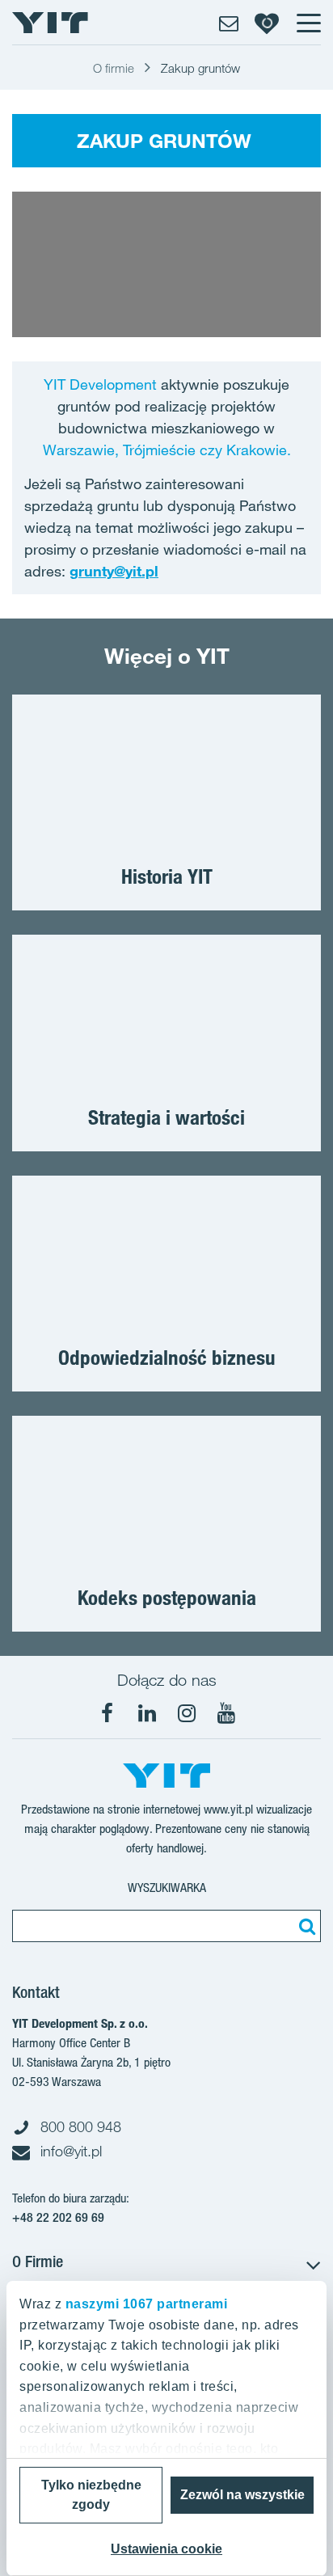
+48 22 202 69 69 (58, 2217)
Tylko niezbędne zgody (91, 2495)
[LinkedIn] (147, 1713)
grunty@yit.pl (114, 571)
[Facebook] (107, 1713)
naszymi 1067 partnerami (147, 2304)
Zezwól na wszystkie (242, 2495)
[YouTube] (226, 1713)
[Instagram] (187, 1713)
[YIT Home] (50, 23)
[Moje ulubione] (267, 23)
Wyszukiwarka (167, 1888)
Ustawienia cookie (166, 2549)
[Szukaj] (305, 1926)
